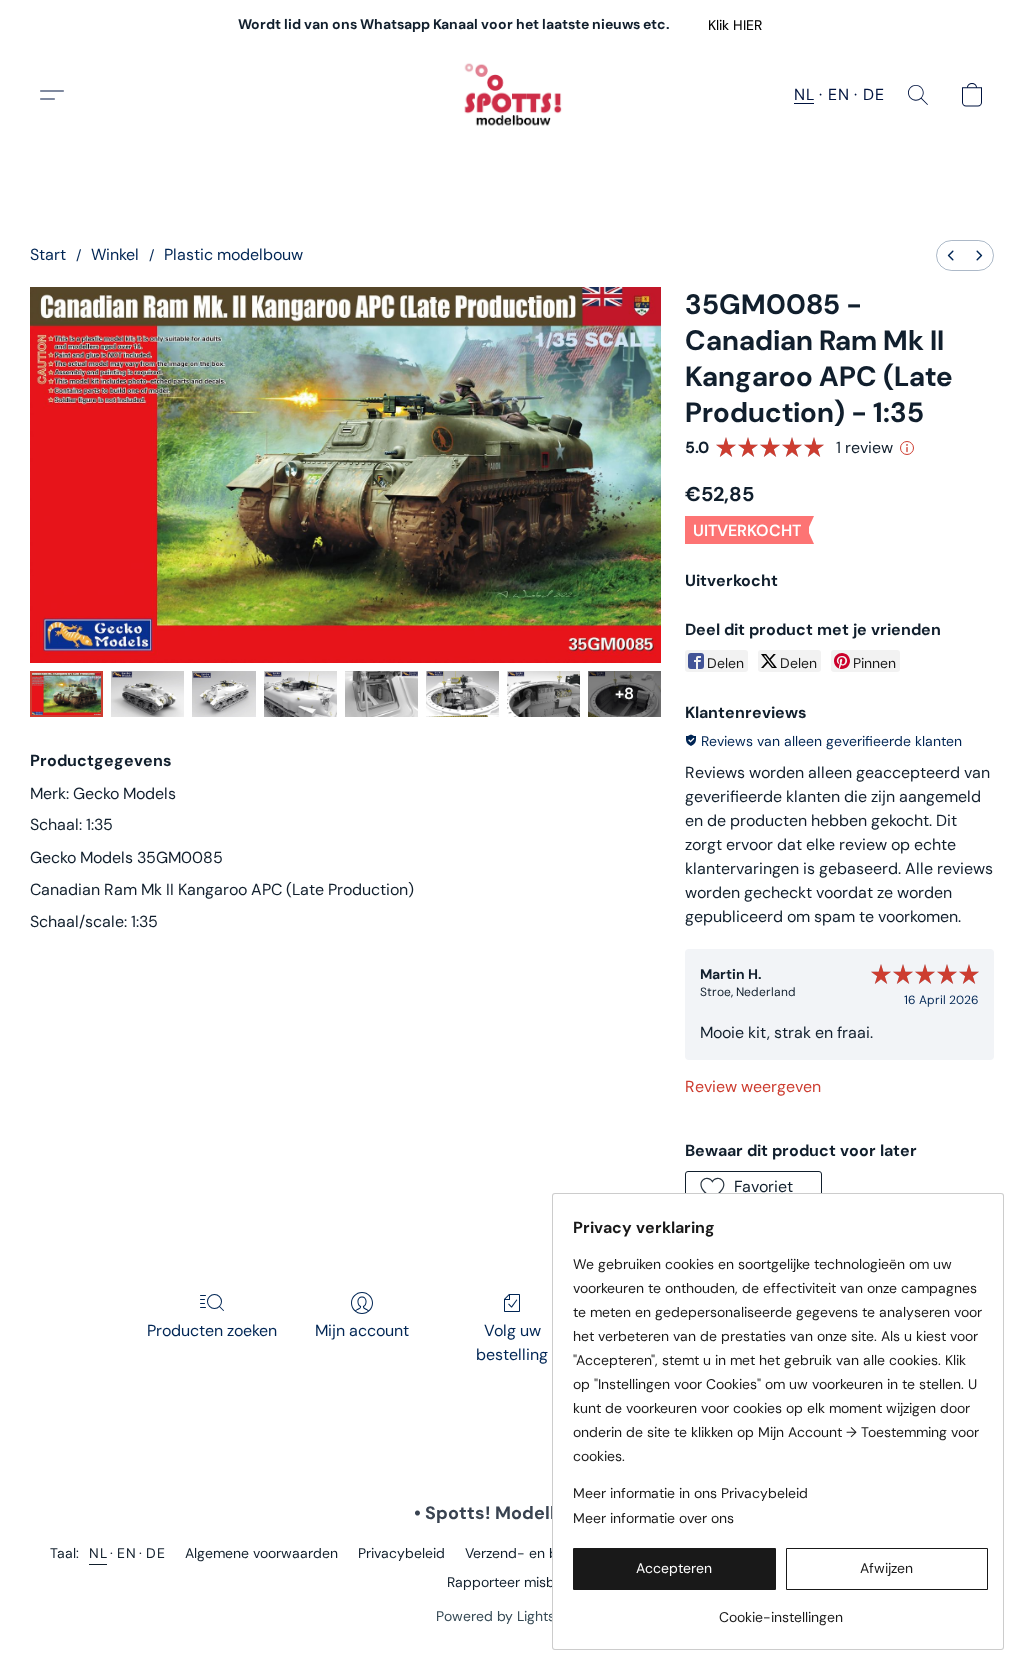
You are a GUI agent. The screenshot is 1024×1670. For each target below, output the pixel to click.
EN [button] (838, 94)
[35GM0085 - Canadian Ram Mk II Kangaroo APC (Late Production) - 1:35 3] (300, 694)
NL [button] (804, 94)
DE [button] (873, 94)
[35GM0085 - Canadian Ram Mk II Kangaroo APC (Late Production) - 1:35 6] (543, 694)
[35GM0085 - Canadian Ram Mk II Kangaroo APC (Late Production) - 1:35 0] (66, 694)
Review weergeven (753, 1086)
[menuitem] (951, 255)
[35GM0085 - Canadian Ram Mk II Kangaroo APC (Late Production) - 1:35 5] (462, 694)
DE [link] (155, 1553)
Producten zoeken (212, 1330)
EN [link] (126, 1553)
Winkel (115, 254)
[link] (780, 1609)
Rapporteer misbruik (512, 1582)
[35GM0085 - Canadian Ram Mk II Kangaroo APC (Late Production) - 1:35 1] (147, 694)
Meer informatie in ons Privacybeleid (690, 1493)
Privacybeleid (401, 1553)
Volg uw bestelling (512, 1342)
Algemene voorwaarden (261, 1553)
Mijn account (362, 1330)
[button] (734, 25)
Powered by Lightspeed (512, 1616)
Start (48, 254)
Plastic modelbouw (233, 254)
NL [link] (98, 1553)
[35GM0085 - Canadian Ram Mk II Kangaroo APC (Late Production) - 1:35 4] (381, 694)
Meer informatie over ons (653, 1518)
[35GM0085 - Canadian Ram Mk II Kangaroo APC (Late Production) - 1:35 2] (224, 694)
